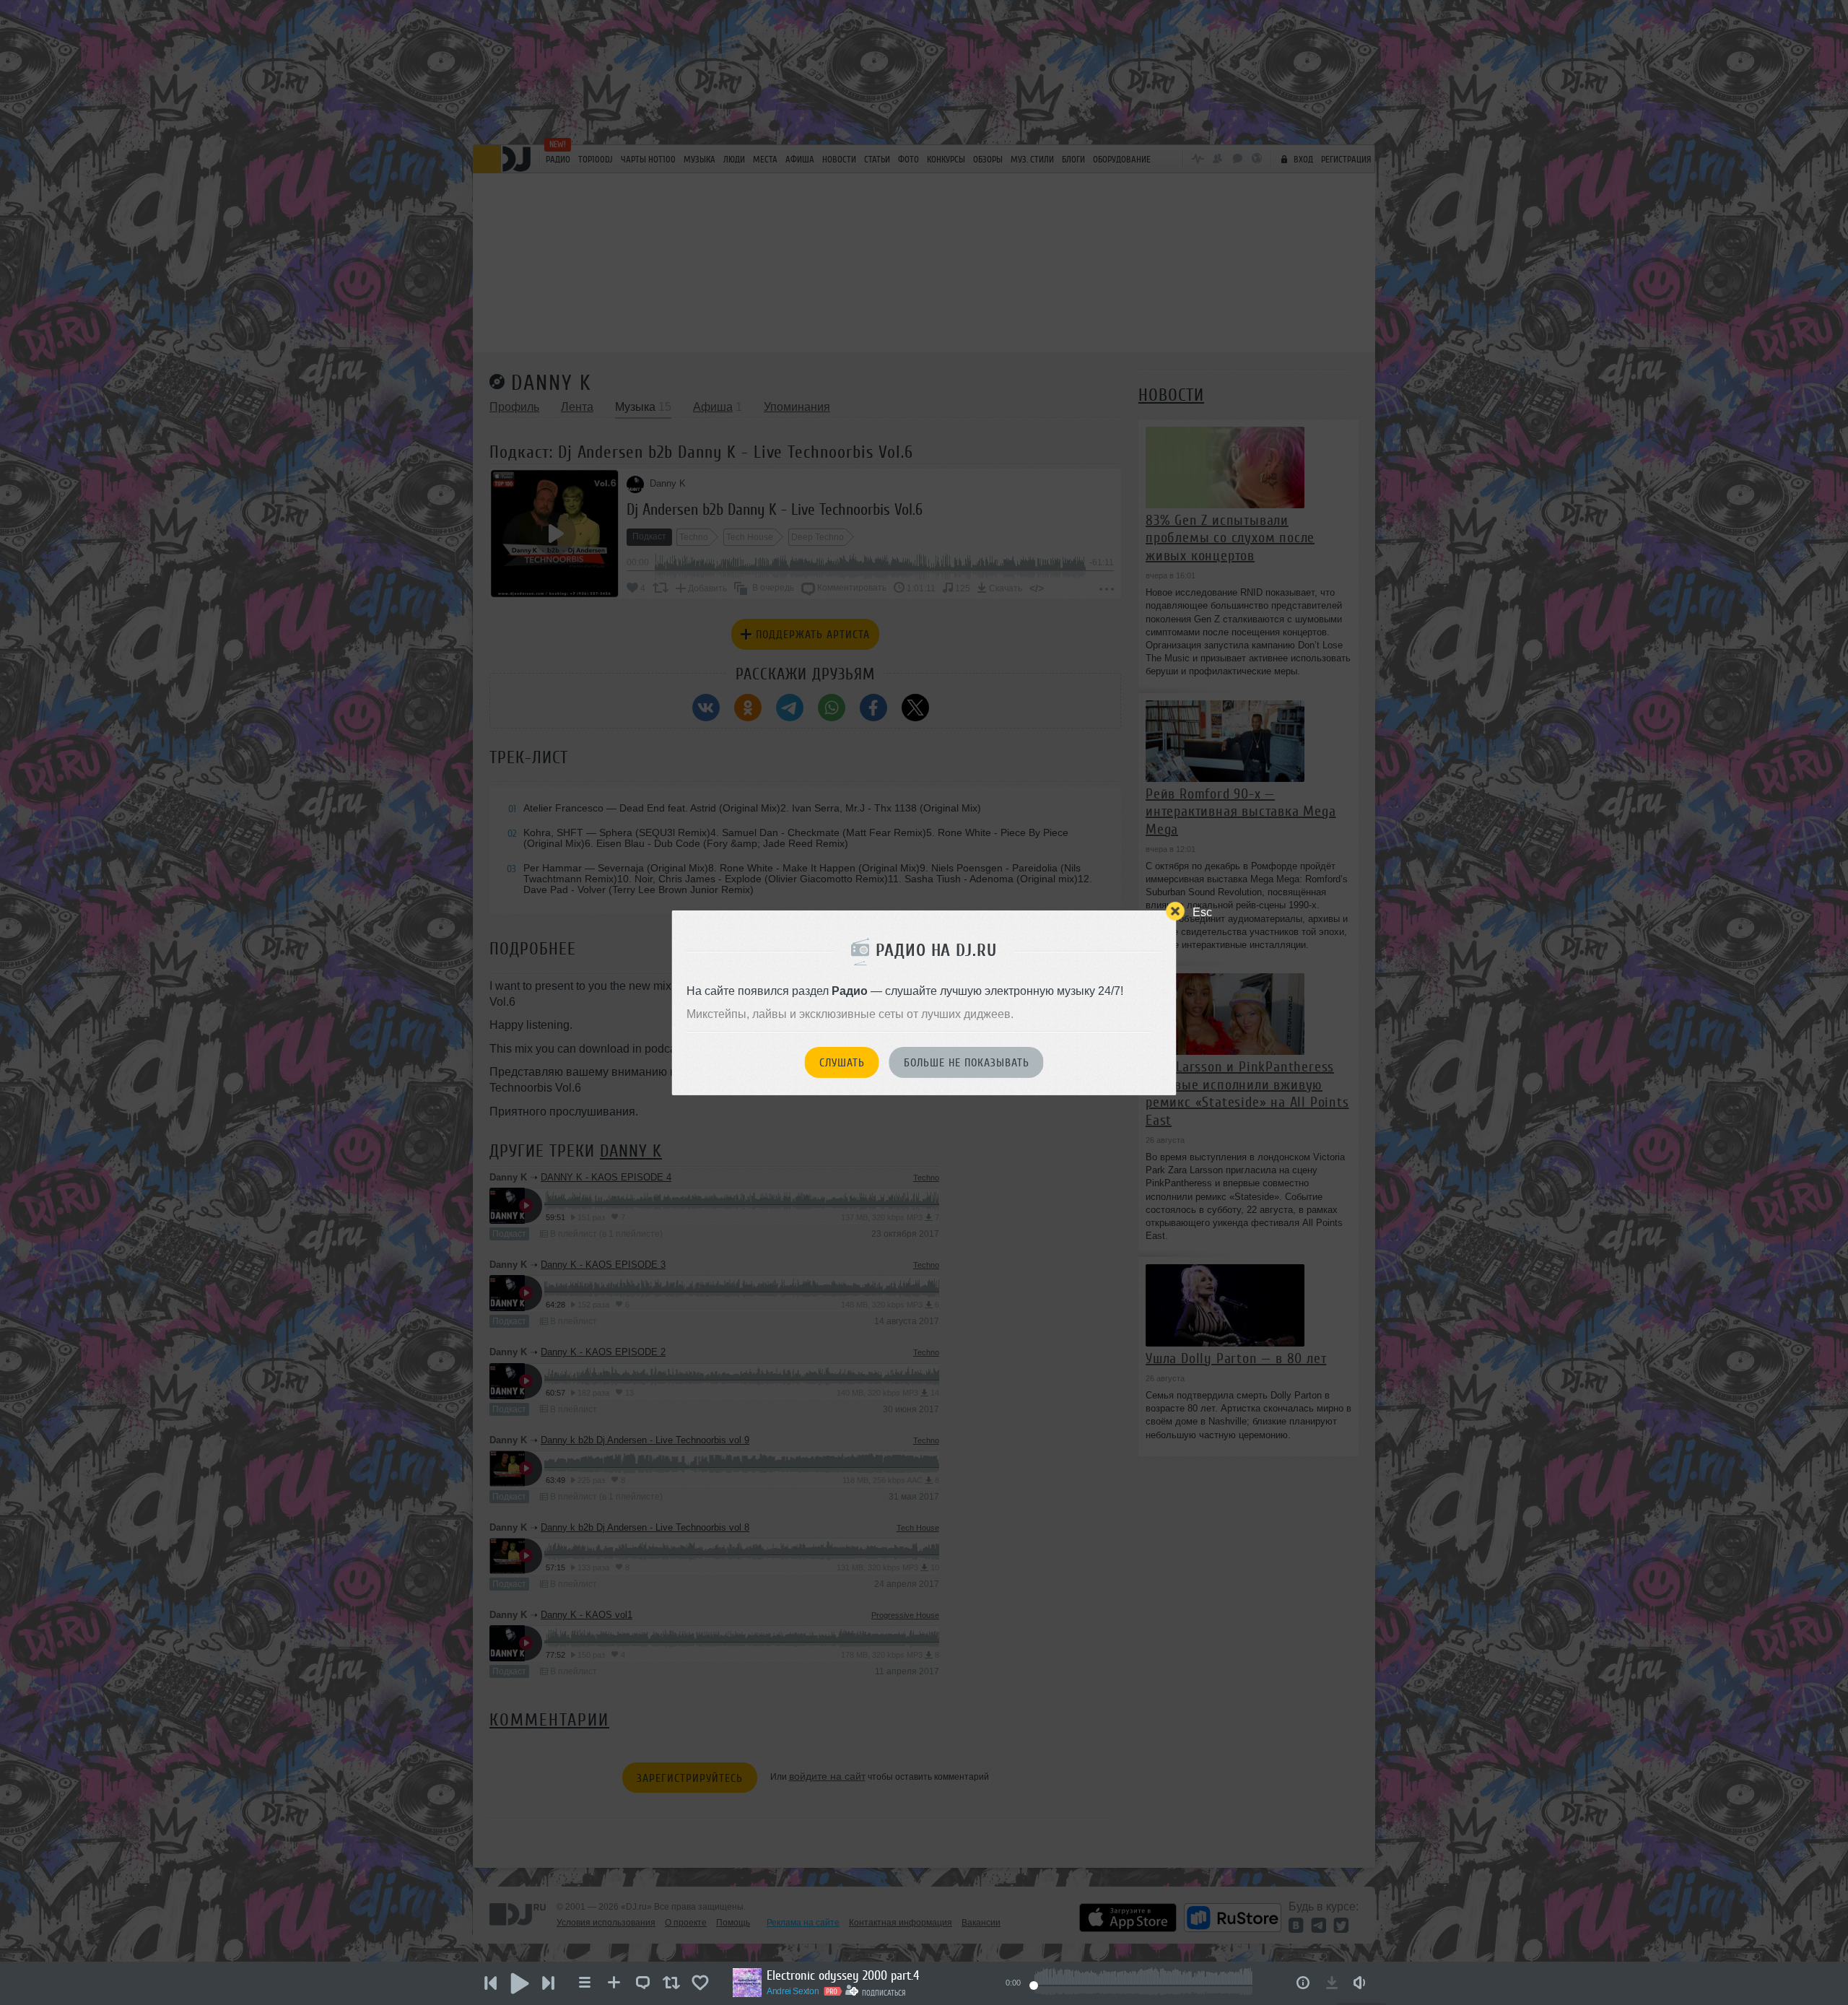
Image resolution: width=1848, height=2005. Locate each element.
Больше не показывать (967, 1063)
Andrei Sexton (793, 1991)
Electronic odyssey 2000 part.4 (843, 1975)
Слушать (842, 1063)
